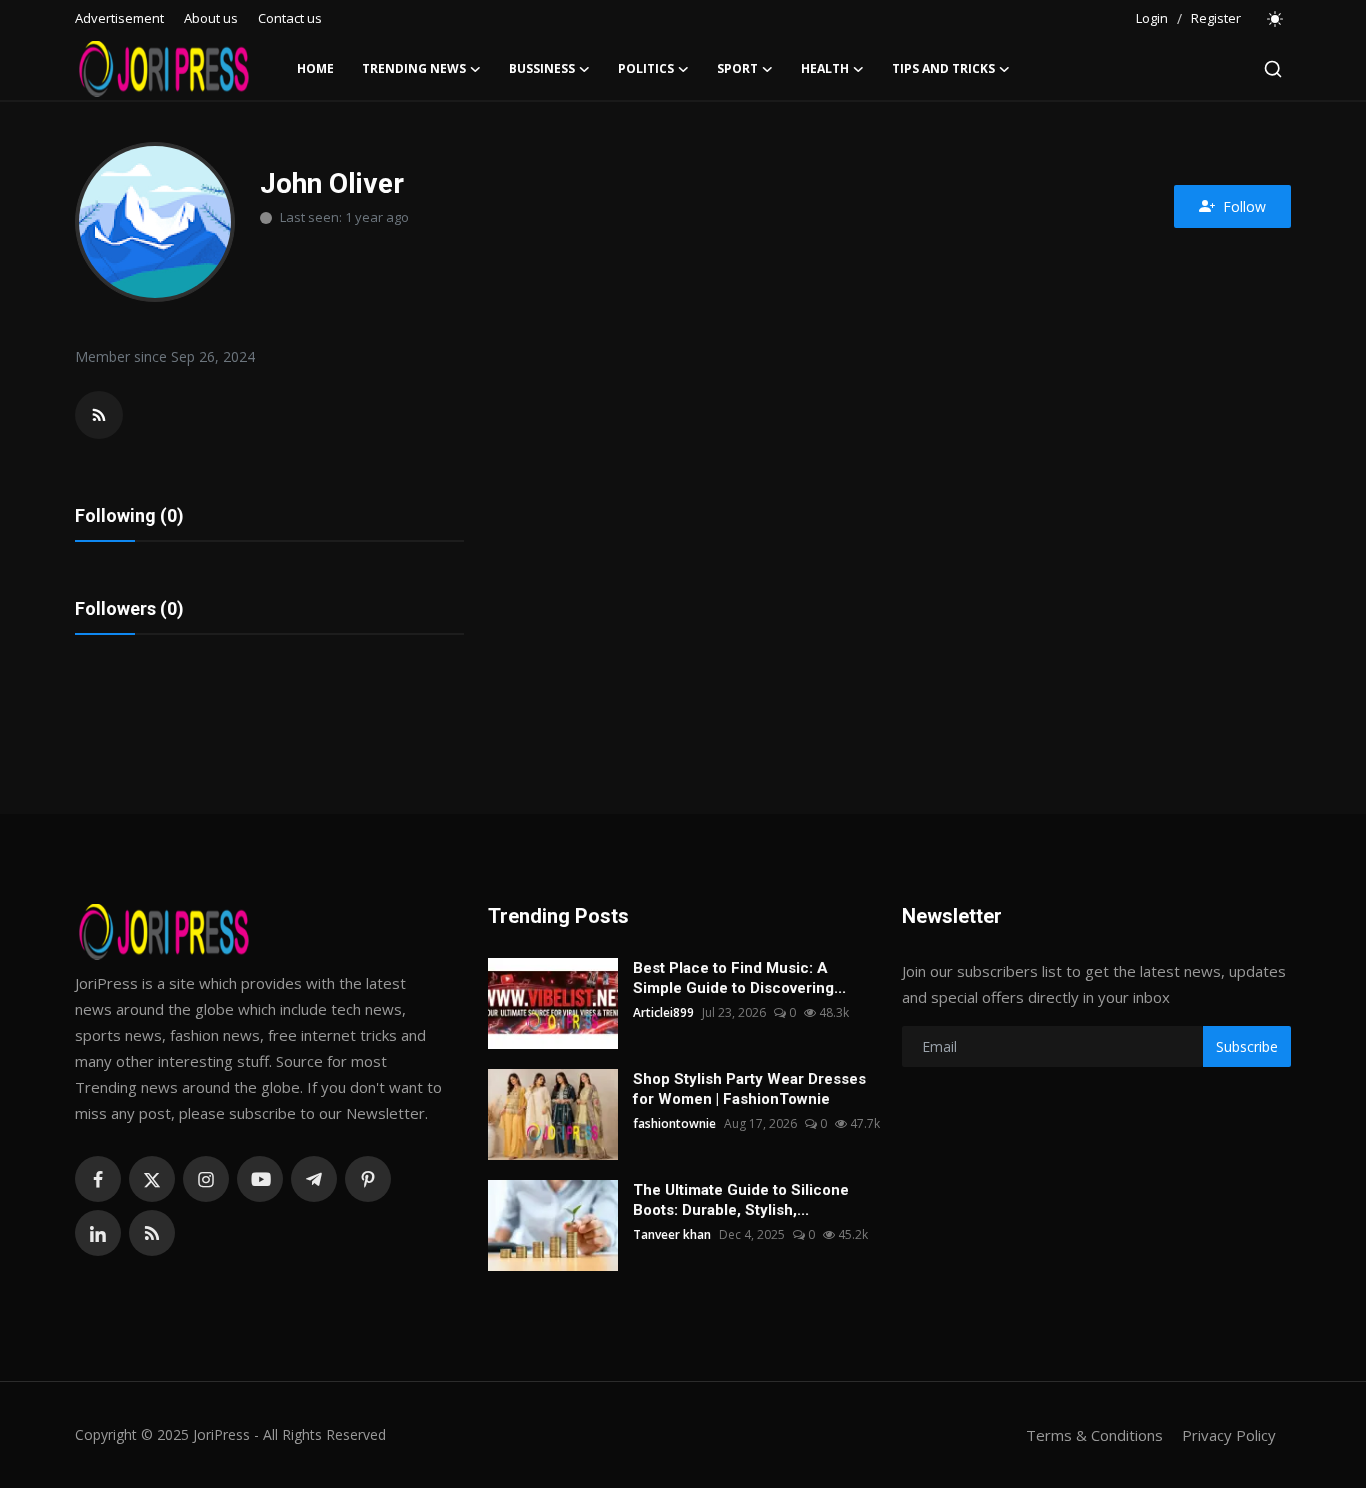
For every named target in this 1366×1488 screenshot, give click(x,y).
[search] (1273, 69)
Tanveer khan (672, 1234)
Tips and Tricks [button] (943, 68)
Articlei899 (663, 1012)
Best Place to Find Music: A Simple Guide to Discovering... (739, 978)
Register (1216, 18)
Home (315, 68)
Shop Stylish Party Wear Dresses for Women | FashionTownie (749, 1089)
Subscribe (1247, 1046)
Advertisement (119, 18)
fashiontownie (674, 1123)
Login (1152, 18)
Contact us (290, 18)
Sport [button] (737, 68)
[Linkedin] (98, 1233)
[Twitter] (152, 1179)
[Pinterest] (368, 1179)
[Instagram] (206, 1179)
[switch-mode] (1276, 19)
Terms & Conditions (1094, 1435)
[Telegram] (314, 1179)
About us (211, 18)
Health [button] (825, 68)
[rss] (152, 1233)
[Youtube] (260, 1179)
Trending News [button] (414, 68)
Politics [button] (646, 68)
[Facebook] (98, 1179)
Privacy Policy (1229, 1435)
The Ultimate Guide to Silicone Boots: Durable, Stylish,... (741, 1200)
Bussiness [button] (542, 68)
